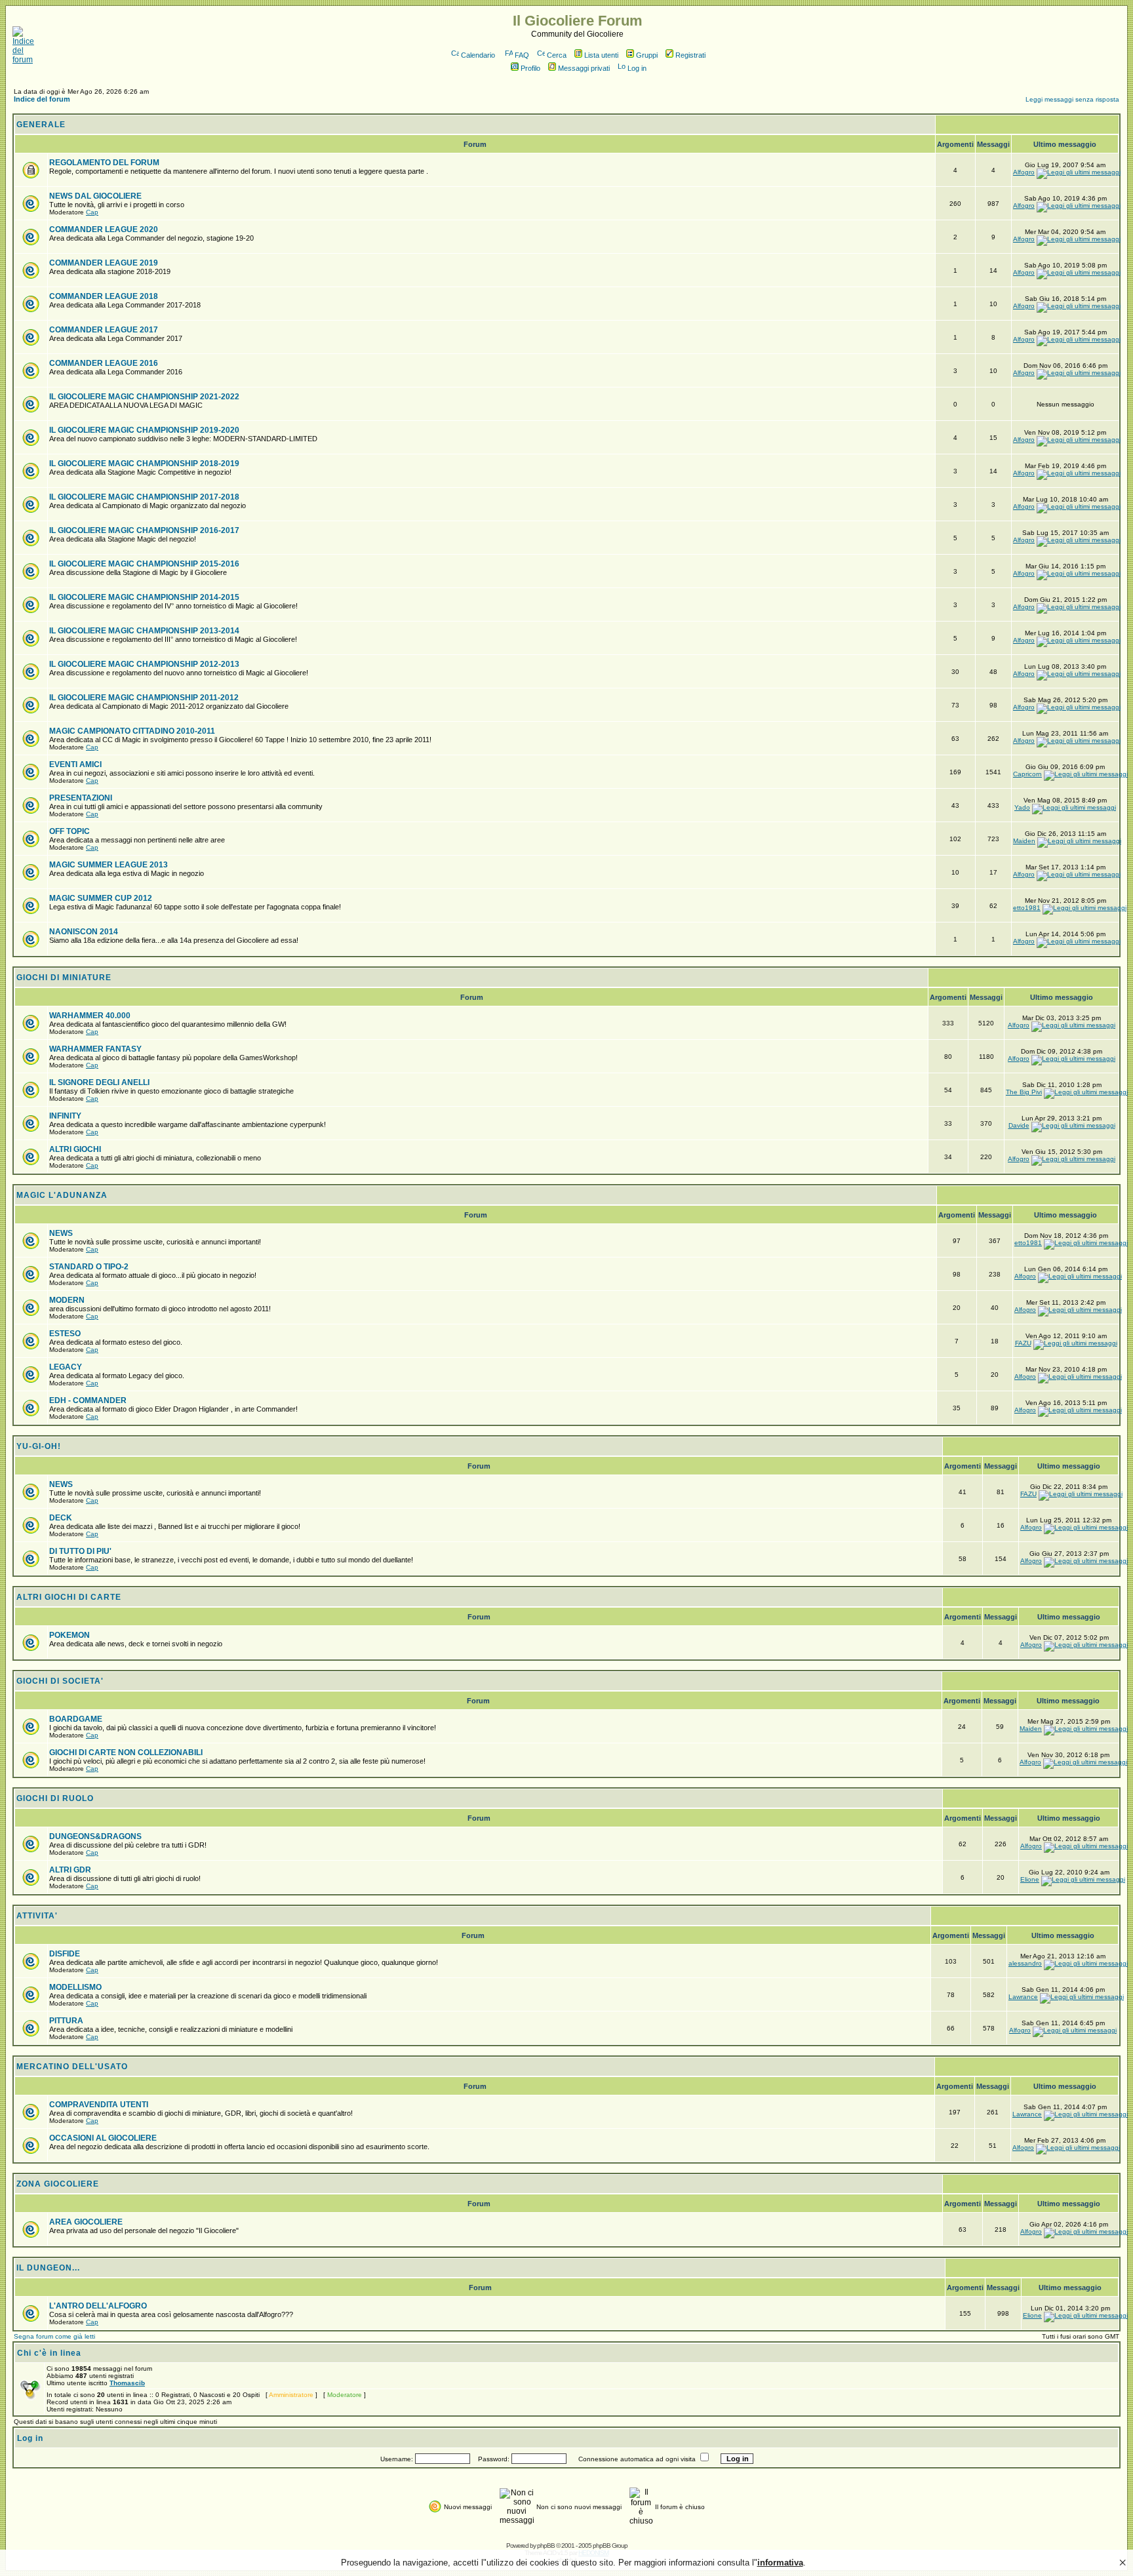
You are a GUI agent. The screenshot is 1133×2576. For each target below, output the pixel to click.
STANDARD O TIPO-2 (89, 1267)
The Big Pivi (1024, 1092)
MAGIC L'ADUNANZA (62, 1195)
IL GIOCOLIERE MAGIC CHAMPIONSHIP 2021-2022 (144, 397)
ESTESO (65, 1334)
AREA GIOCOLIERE (86, 2222)
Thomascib (127, 2383)
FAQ (522, 55)
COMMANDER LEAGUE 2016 (104, 363)
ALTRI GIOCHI (75, 1149)
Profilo (530, 68)
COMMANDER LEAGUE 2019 (104, 263)
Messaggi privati (584, 68)
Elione (1030, 1879)
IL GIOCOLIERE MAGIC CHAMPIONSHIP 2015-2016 (144, 564)
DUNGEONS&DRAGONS (95, 1836)
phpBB (546, 2546)
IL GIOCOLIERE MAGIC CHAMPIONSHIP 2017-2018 (144, 497)
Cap (92, 212)
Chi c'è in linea (49, 2353)
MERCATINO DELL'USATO (72, 2067)
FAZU (1023, 1343)
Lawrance (1023, 1997)
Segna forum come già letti (54, 2336)
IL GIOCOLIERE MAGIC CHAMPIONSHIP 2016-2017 (144, 530)
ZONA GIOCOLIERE (58, 2184)
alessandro (1025, 1963)
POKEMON (70, 1635)
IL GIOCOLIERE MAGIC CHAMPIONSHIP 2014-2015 (144, 597)
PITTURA (66, 2021)
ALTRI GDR (70, 1870)
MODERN (67, 1300)
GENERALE (41, 125)
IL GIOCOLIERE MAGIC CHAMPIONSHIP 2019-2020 (144, 430)
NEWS (61, 1233)
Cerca (557, 55)
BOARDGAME (76, 1719)
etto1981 (1027, 908)
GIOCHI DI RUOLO (55, 1798)
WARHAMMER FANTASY (95, 1049)
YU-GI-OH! (39, 1446)
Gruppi (647, 55)
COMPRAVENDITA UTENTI (99, 2105)
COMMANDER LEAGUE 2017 (104, 330)
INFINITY (65, 1116)
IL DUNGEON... (48, 2268)
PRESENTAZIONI (81, 798)
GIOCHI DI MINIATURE (64, 978)
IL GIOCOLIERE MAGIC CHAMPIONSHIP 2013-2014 (144, 631)
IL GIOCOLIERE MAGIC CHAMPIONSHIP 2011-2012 (144, 698)
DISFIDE (65, 1954)
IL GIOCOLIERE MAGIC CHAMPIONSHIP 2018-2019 (144, 464)
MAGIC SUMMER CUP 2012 (101, 898)
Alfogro (1024, 172)
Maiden (1024, 841)
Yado (1022, 807)
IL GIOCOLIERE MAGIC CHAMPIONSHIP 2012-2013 (144, 664)
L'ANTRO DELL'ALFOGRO (98, 2306)
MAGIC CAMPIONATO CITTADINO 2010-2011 (132, 731)
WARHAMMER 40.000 (90, 1016)
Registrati (690, 55)
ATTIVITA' (37, 1916)
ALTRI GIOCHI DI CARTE (69, 1597)
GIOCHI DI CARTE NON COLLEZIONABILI (126, 1753)
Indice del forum (42, 99)
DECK (61, 1518)
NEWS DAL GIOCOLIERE (95, 196)
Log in (637, 68)
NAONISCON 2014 (84, 932)
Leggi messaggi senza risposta (1072, 99)
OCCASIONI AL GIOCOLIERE (103, 2138)
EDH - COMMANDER (88, 1400)
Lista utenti (601, 55)
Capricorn (1027, 774)
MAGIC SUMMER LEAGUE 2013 (109, 865)
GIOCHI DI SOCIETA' (60, 1681)
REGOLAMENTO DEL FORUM (104, 163)
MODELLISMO (75, 1987)
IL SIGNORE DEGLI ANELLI (99, 1082)
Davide (1019, 1125)
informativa (780, 2563)
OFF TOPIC (70, 831)
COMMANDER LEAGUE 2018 (104, 296)
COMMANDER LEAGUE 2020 (104, 229)
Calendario (478, 55)
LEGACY (66, 1367)
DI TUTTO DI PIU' (80, 1551)
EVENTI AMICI (75, 764)
